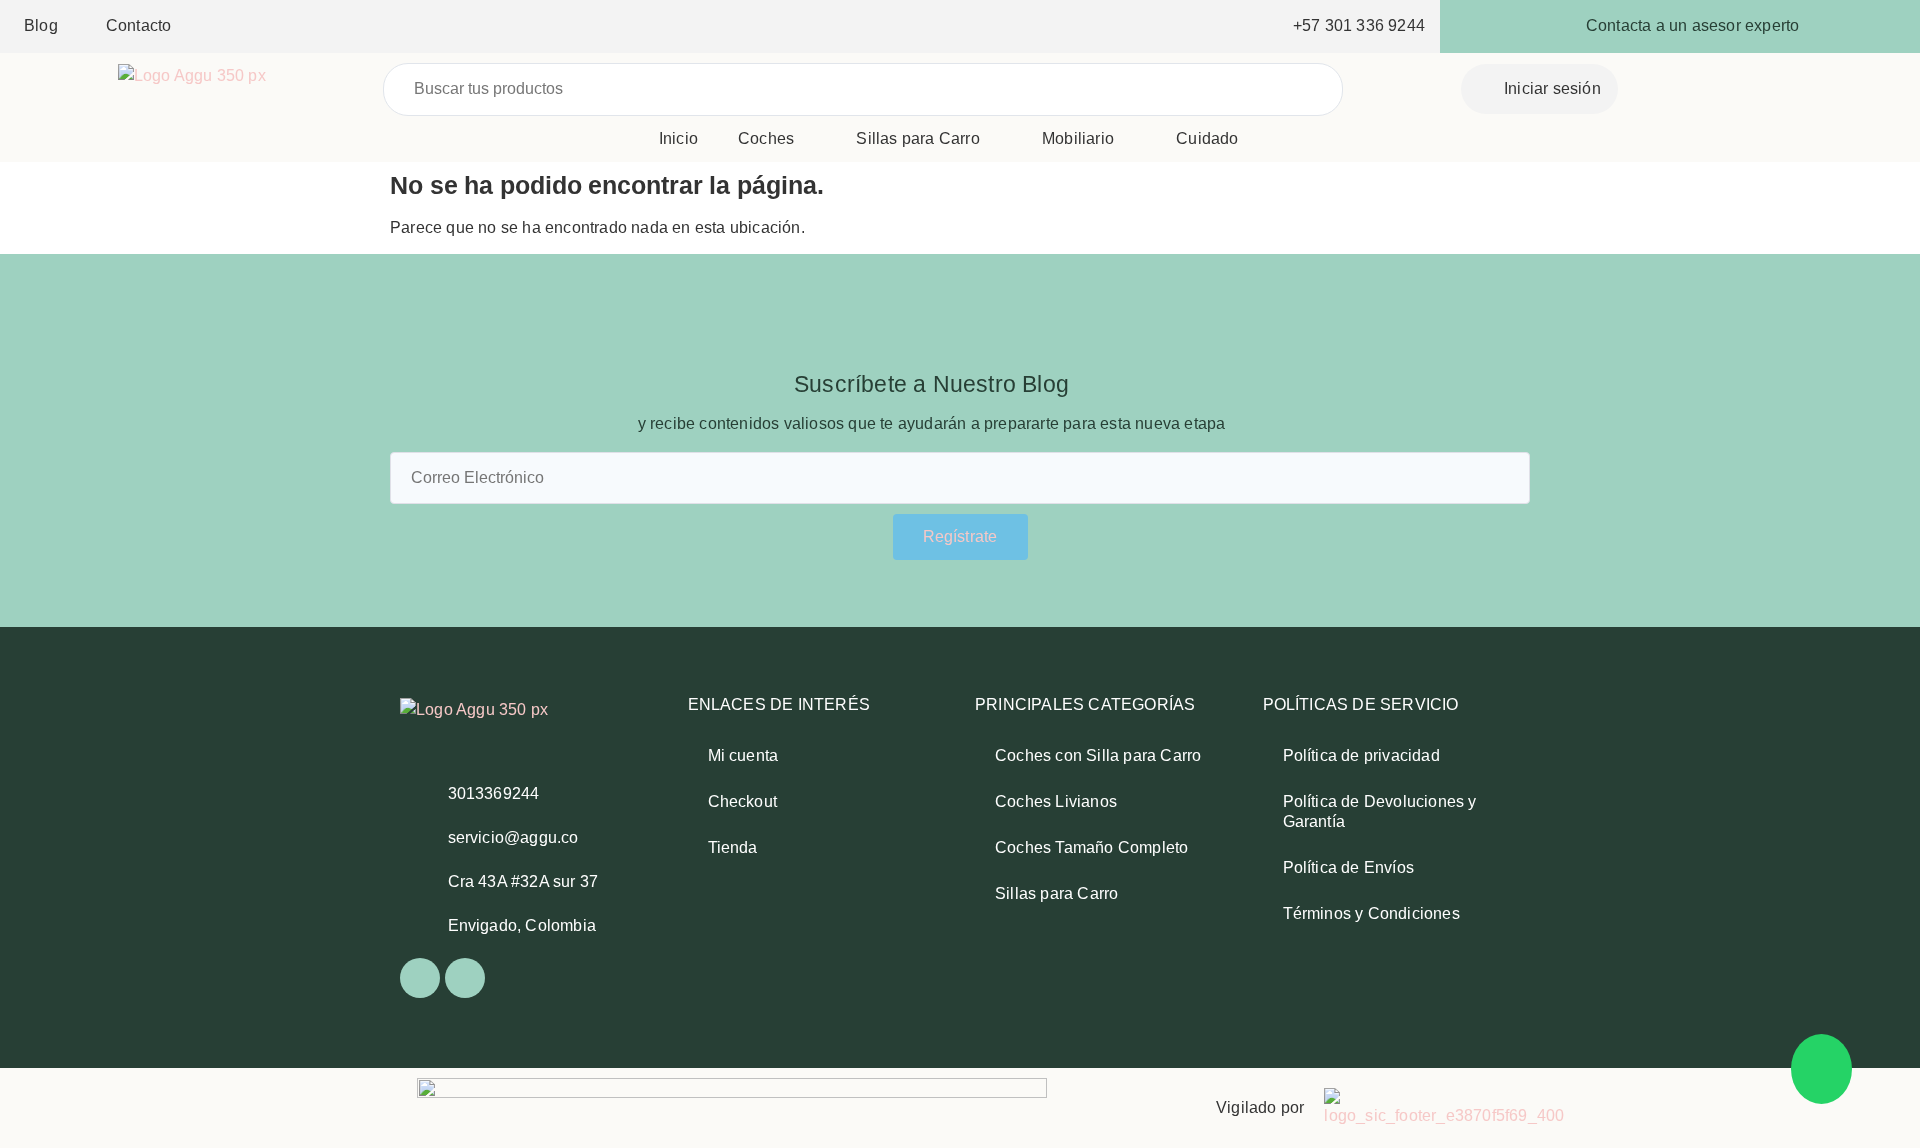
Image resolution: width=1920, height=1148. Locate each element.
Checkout (743, 801)
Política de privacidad (1361, 755)
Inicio (678, 138)
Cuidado (1207, 138)
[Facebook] (420, 978)
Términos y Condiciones (1371, 913)
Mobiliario (1078, 138)
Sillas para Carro (917, 138)
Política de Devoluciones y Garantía (1380, 811)
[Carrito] (1768, 87)
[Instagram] (465, 978)
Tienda (733, 847)
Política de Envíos (1349, 867)
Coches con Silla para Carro (1098, 755)
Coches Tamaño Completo (1091, 847)
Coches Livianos (1056, 801)
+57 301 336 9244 (1359, 25)
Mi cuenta (743, 755)
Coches (766, 138)
